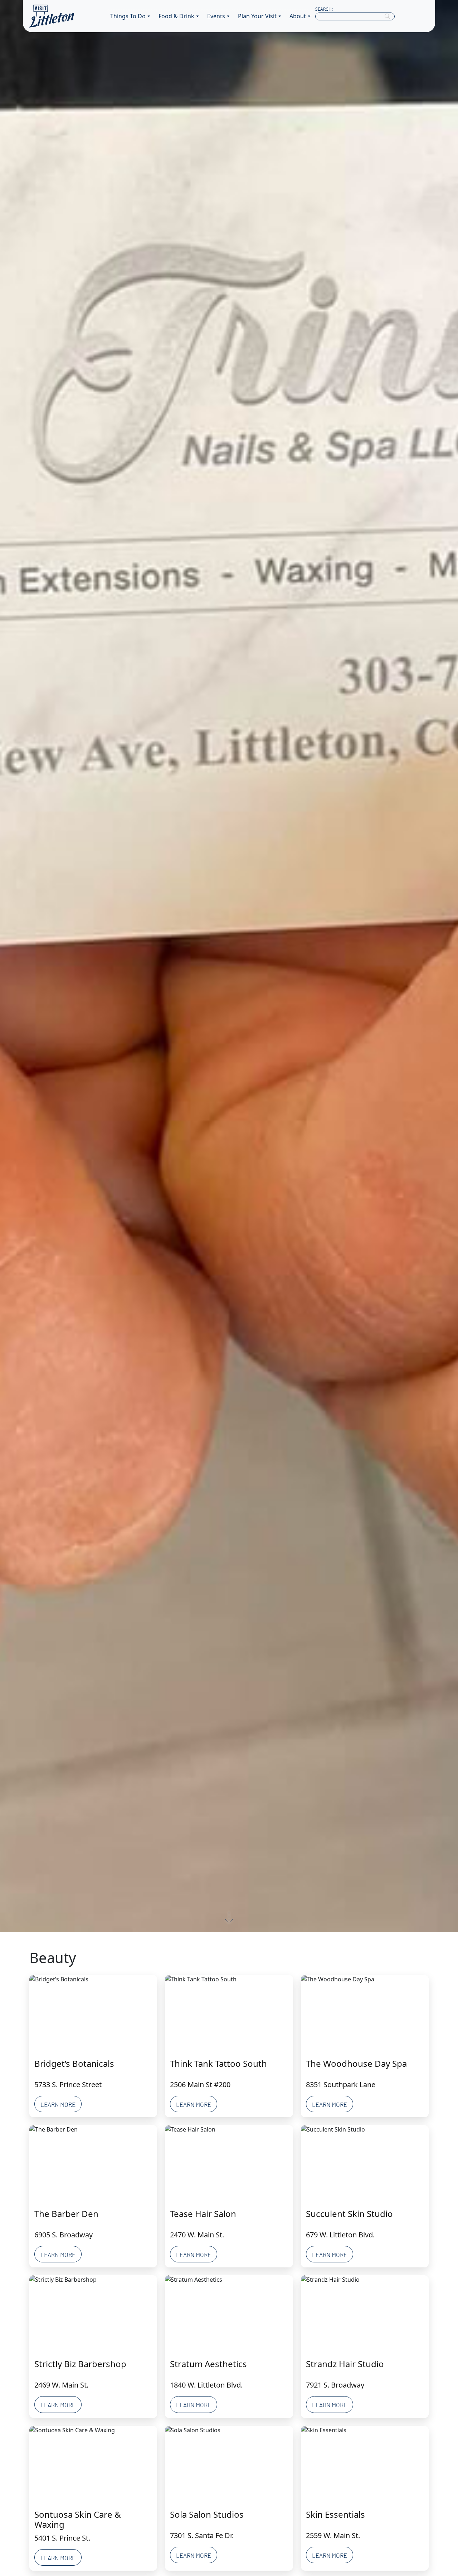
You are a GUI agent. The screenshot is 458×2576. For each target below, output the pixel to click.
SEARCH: (324, 9)
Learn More (58, 2104)
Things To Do (128, 16)
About (298, 16)
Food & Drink (176, 16)
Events (216, 16)
